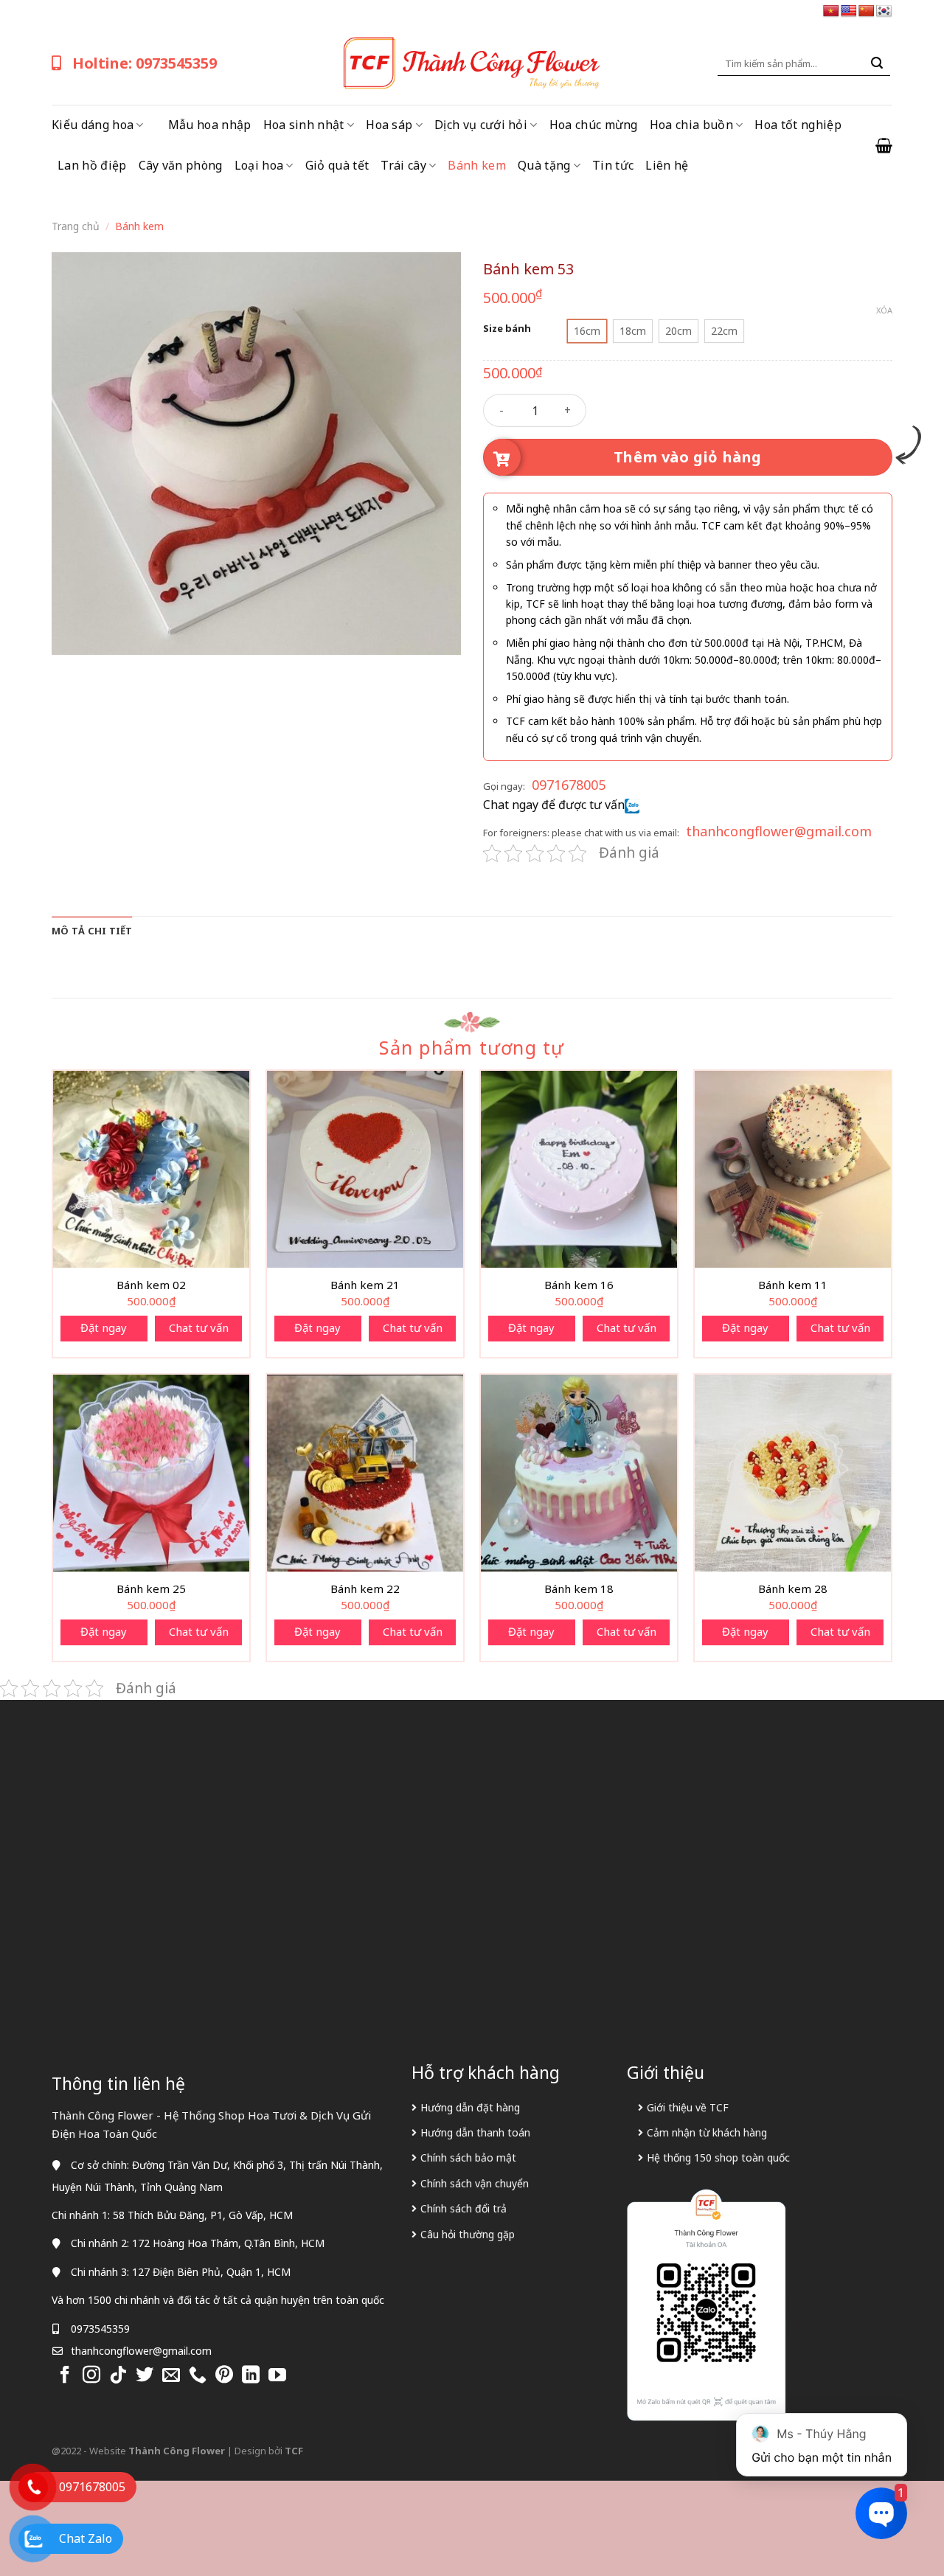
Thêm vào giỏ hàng (688, 457)
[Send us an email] (171, 2376)
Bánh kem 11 (793, 1285)
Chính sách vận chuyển (475, 2183)
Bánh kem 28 (793, 1589)
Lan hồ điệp (92, 165)
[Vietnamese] (831, 11)
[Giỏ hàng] (884, 145)
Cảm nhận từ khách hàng (707, 2132)
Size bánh (507, 329)
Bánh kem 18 (579, 1589)
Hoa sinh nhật (304, 125)
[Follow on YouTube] (277, 2376)
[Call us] (198, 2376)
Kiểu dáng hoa (93, 125)
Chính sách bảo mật (468, 2157)
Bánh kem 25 (151, 1589)
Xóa (884, 310)
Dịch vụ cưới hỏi (481, 125)
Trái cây (403, 165)
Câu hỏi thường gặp (468, 2234)
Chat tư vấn (199, 1327)
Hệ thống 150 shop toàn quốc (718, 2157)
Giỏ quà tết (337, 165)
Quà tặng (544, 165)
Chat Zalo (86, 2538)
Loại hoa (259, 165)
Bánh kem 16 (579, 1285)
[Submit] (877, 63)
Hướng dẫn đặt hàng (470, 2107)
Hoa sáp (389, 125)
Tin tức (613, 165)
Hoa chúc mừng (594, 125)
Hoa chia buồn (691, 125)
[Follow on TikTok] (118, 2376)
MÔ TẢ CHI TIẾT (92, 931)
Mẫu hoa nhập (210, 125)
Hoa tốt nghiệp (798, 125)
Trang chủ (76, 226)
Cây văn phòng (181, 165)
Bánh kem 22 (365, 1589)
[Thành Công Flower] (472, 63)
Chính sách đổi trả (464, 2208)
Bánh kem (477, 165)
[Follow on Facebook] (65, 2376)
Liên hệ (667, 165)
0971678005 (569, 785)
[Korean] (884, 11)
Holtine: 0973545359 (145, 63)
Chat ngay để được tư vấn (554, 805)
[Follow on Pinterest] (224, 2376)
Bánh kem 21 (365, 1285)
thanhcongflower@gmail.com (779, 831)
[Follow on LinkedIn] (251, 2376)
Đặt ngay (104, 1327)
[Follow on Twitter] (145, 2376)
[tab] (92, 931)
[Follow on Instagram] (91, 2376)
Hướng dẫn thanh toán (475, 2132)
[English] (849, 11)
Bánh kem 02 (151, 1285)
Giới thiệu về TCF (688, 2107)
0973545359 (100, 2329)
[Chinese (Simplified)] (867, 11)
